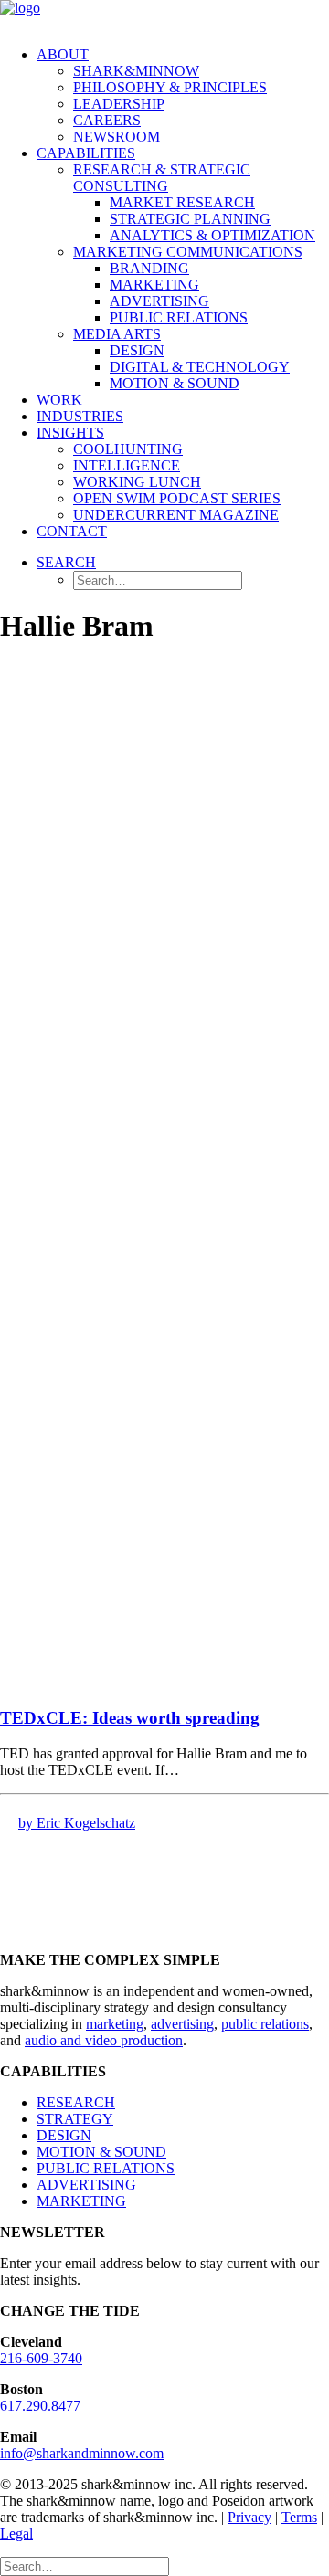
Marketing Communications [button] (188, 252)
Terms (299, 2517)
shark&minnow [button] (136, 71)
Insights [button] (70, 433)
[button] (66, 562)
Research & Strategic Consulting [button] (162, 178)
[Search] (85, 2565)
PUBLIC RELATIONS (106, 2168)
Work (59, 400)
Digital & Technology (200, 367)
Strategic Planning (190, 219)
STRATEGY (75, 2119)
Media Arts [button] (117, 334)
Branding (149, 268)
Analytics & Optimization (212, 235)
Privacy (249, 2517)
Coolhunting (128, 449)
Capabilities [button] (86, 153)
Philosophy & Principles (170, 87)
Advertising (159, 301)
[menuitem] (183, 96)
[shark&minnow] (164, 16)
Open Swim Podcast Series (177, 498)
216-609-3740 (41, 2358)
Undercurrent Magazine (176, 515)
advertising (182, 2024)
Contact (72, 531)
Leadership (119, 104)
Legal (16, 2534)
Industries (80, 416)
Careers (107, 120)
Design (137, 350)
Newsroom (117, 137)
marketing (115, 2024)
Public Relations (179, 317)
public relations (265, 2024)
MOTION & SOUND (101, 2152)
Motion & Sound (175, 383)
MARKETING (81, 2201)
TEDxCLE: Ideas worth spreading (130, 1718)
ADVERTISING (86, 2185)
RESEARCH (76, 2102)
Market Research (182, 202)
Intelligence (127, 465)
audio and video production (104, 2040)
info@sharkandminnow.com (82, 2453)
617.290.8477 (40, 2406)
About (63, 54)
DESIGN (64, 2135)
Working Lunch (137, 482)
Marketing (154, 285)
